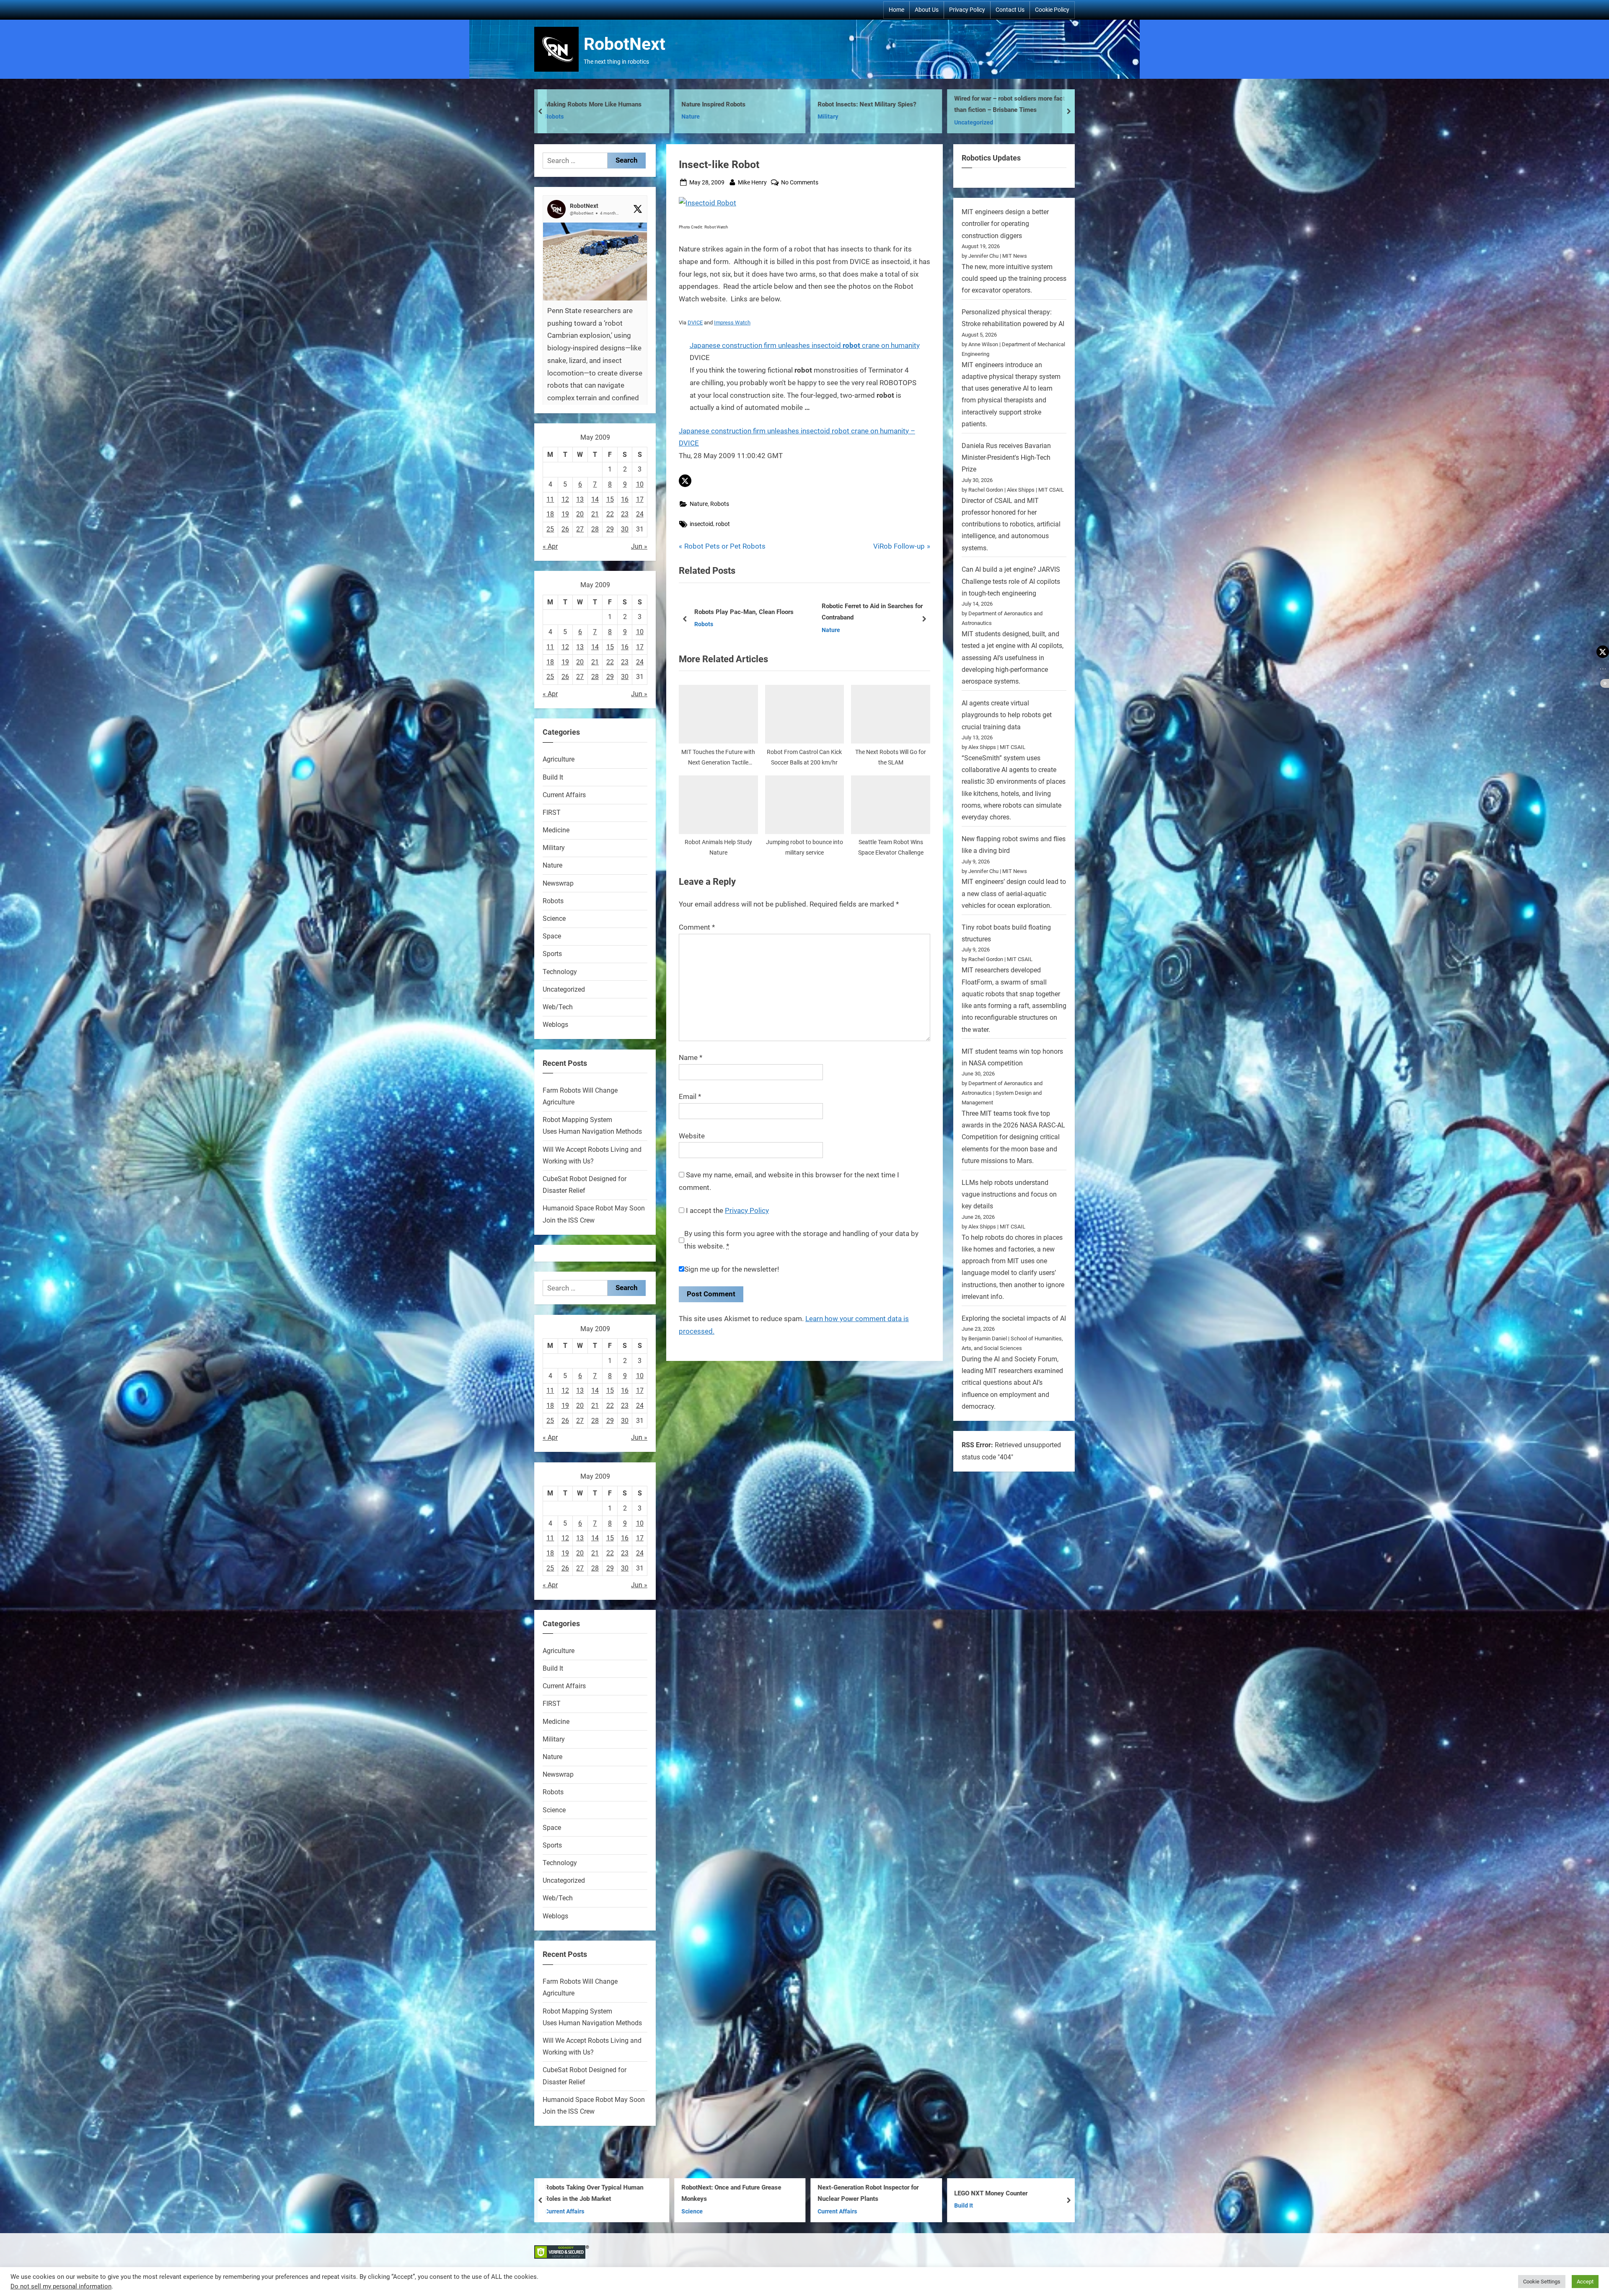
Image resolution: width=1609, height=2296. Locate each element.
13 (580, 499)
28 (595, 529)
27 (580, 529)
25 (550, 529)
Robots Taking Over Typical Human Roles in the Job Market (1016, 2194)
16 (625, 499)
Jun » (639, 546)
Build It (553, 777)
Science (554, 919)
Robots (567, 123)
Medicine (556, 830)
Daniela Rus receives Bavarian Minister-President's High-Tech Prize (1006, 458)
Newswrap (558, 883)
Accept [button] (1585, 2282)
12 (565, 499)
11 (550, 499)
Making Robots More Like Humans (1015, 104)
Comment (697, 927)
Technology (560, 972)
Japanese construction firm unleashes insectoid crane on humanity (805, 345)
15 (610, 499)
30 (625, 529)
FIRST (552, 812)
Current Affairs (564, 795)
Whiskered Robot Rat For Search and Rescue (881, 2194)
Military (705, 630)
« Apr (550, 546)
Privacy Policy (967, 10)
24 (640, 514)
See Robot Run (851, 104)
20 (580, 514)
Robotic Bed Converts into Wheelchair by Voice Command (610, 105)
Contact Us (1010, 10)
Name (691, 1057)
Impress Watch (732, 323)
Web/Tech (558, 1007)
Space (552, 936)
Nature (703, 117)
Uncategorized (564, 989)
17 (640, 499)
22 (610, 514)
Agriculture (559, 759)
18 (550, 514)
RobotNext (625, 44)
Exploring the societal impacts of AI (1014, 1318)
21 (595, 514)
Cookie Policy (1052, 10)
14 (595, 499)
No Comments (800, 183)
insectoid (701, 524)
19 (565, 514)
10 (640, 484)
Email (690, 1096)
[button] (685, 481)
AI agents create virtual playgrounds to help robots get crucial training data (1007, 715)
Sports (552, 954)
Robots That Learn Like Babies (600, 2193)
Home (896, 10)
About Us (927, 10)
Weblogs (555, 1025)
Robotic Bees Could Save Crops (738, 104)
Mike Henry (752, 182)
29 (610, 529)
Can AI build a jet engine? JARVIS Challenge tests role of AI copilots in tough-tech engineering (1011, 581)
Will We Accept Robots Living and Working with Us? (741, 612)
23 (625, 514)
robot (723, 524)
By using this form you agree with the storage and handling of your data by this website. (801, 1240)
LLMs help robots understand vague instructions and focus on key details (1009, 1195)
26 (565, 529)
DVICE (695, 323)
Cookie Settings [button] (1542, 2282)
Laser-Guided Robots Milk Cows (739, 2193)
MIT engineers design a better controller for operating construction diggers (1005, 224)
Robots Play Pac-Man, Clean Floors (871, 612)
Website (692, 1136)
